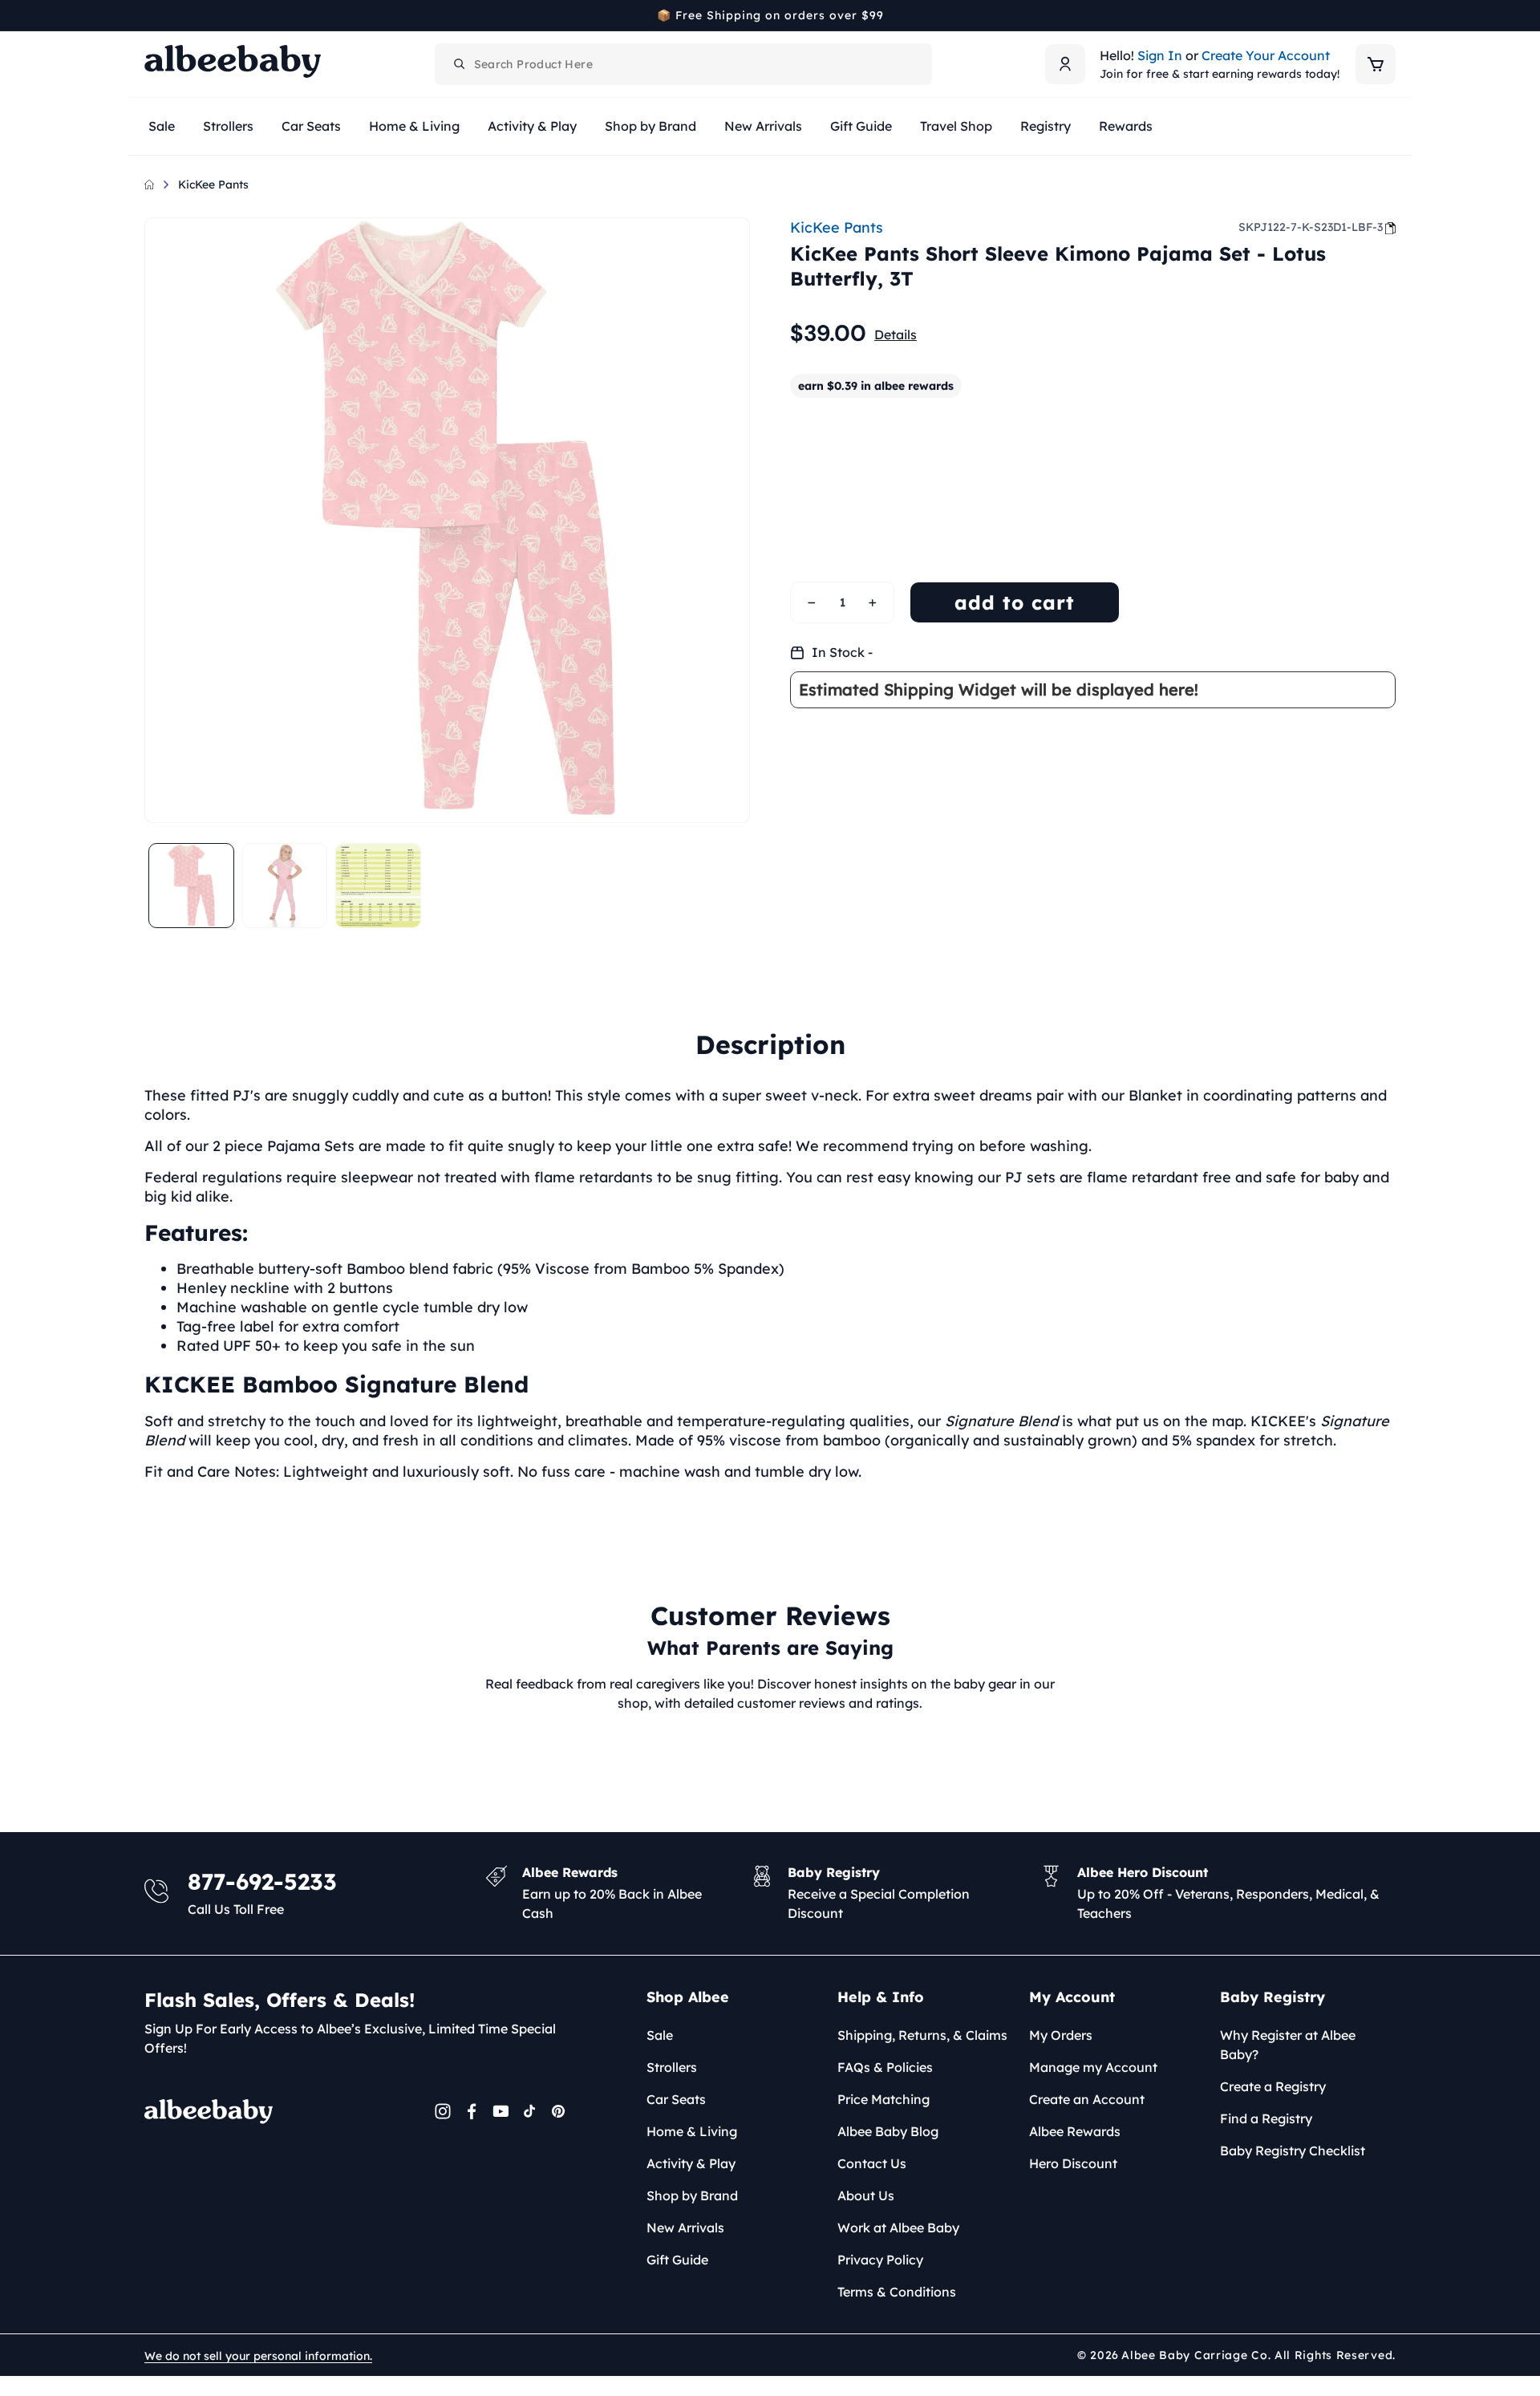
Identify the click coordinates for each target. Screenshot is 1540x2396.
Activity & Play (691, 2163)
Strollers (672, 2067)
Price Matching (883, 2099)
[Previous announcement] (150, 15)
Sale (660, 2035)
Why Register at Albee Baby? (1288, 2045)
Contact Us (872, 2163)
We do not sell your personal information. (258, 2356)
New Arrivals (685, 2228)
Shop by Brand (692, 2195)
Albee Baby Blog (888, 2131)
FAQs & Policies (885, 2067)
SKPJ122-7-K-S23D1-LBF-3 (1311, 227)
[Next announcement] (1390, 15)
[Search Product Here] (460, 64)
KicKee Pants (213, 184)
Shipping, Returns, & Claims (922, 2035)
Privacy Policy (880, 2260)
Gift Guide (677, 2260)
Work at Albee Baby (898, 2228)
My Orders (1061, 2035)
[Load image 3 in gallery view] (378, 886)
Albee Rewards (1075, 2131)
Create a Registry (1273, 2086)
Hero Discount (1073, 2163)
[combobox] (683, 64)
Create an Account (1087, 2099)
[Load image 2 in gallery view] (285, 886)
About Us (866, 2195)
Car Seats (676, 2099)
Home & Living (692, 2131)
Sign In (1160, 55)
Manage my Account (1093, 2067)
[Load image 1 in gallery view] (191, 886)
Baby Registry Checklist (1293, 2151)
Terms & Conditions (897, 2292)
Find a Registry (1266, 2118)
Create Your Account (1266, 55)
